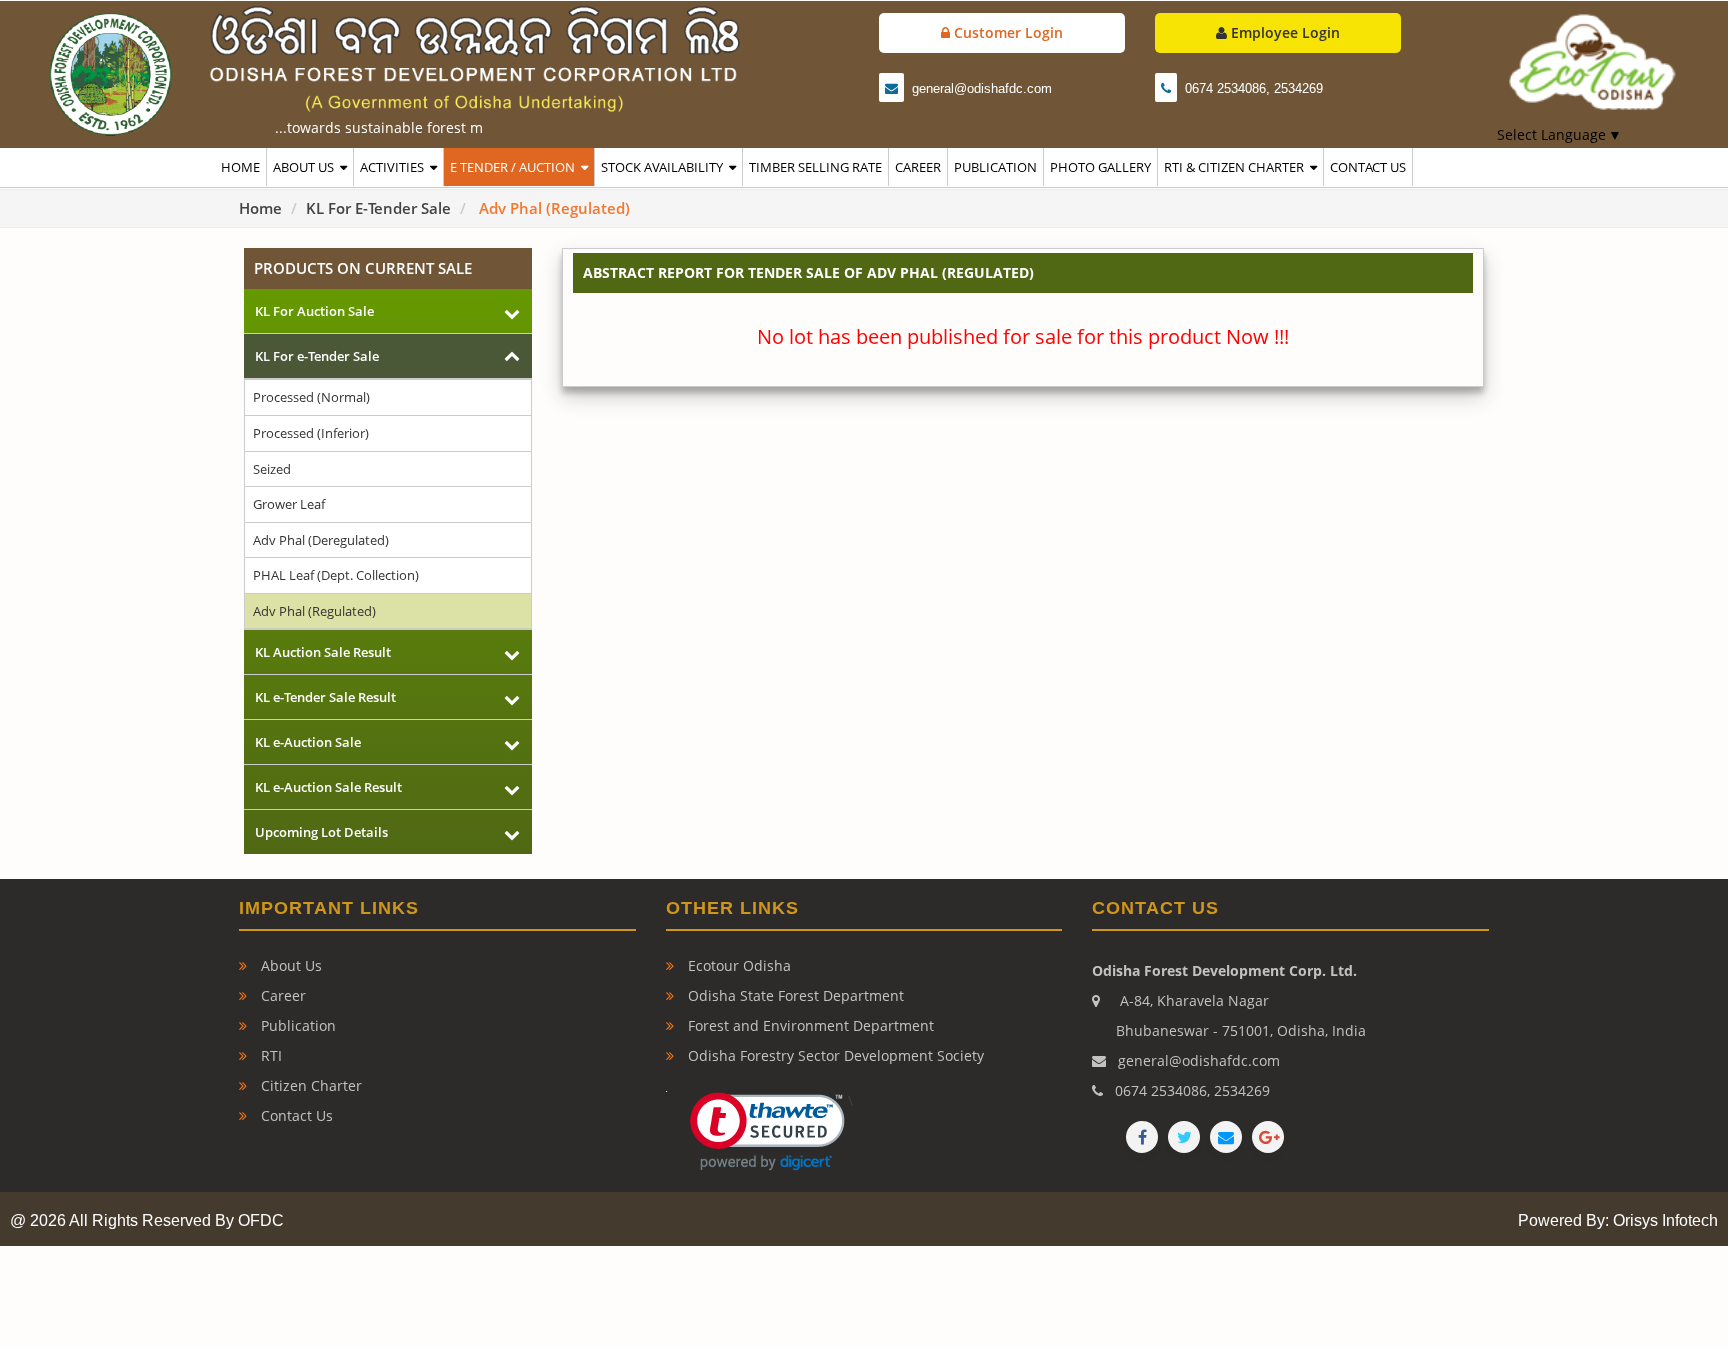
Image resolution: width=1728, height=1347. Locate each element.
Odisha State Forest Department (794, 995)
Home (260, 208)
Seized (272, 469)
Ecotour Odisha (737, 965)
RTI (269, 1055)
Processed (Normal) (311, 397)
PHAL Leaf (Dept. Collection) (336, 575)
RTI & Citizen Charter (1234, 167)
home (240, 167)
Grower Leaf (289, 504)
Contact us (1368, 167)
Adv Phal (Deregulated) (321, 540)
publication (995, 167)
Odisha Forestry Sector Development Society (834, 1055)
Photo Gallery (1100, 167)
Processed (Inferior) (311, 433)
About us (303, 167)
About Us (289, 965)
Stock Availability (662, 167)
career (918, 167)
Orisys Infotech (1665, 1220)
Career (281, 995)
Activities (392, 167)
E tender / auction (512, 167)
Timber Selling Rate (815, 167)
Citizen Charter (309, 1085)
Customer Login (1006, 32)
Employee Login (1283, 32)
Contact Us (295, 1115)
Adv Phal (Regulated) (314, 611)
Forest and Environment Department (809, 1025)
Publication (296, 1025)
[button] (757, 1131)
